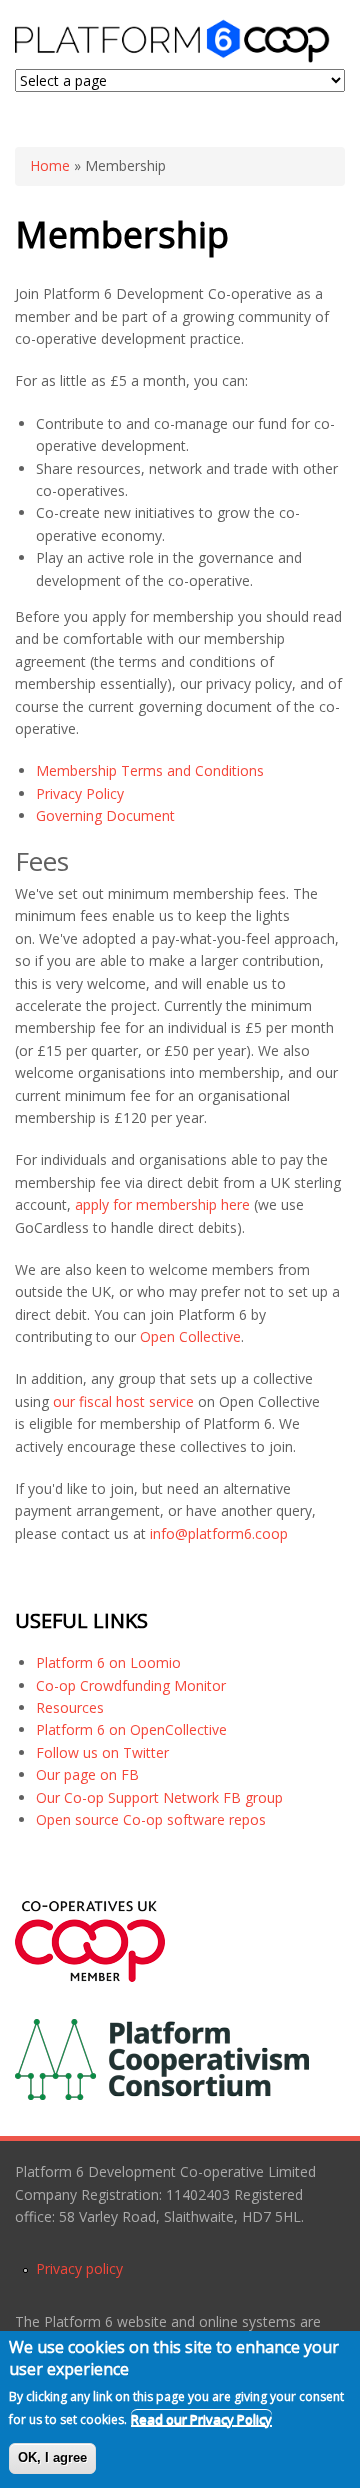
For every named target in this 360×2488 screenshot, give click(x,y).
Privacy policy (79, 2268)
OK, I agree (52, 2457)
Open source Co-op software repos (151, 1819)
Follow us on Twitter (102, 1752)
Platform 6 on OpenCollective (131, 1729)
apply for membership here (162, 1204)
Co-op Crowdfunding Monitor (131, 1685)
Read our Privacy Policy (201, 2419)
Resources (70, 1707)
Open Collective (190, 1336)
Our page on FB (87, 1774)
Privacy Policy (80, 793)
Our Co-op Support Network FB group (159, 1797)
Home (50, 165)
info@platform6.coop (219, 1533)
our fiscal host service (123, 1401)
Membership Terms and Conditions (150, 770)
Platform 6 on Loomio (108, 1662)
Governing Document (105, 815)
